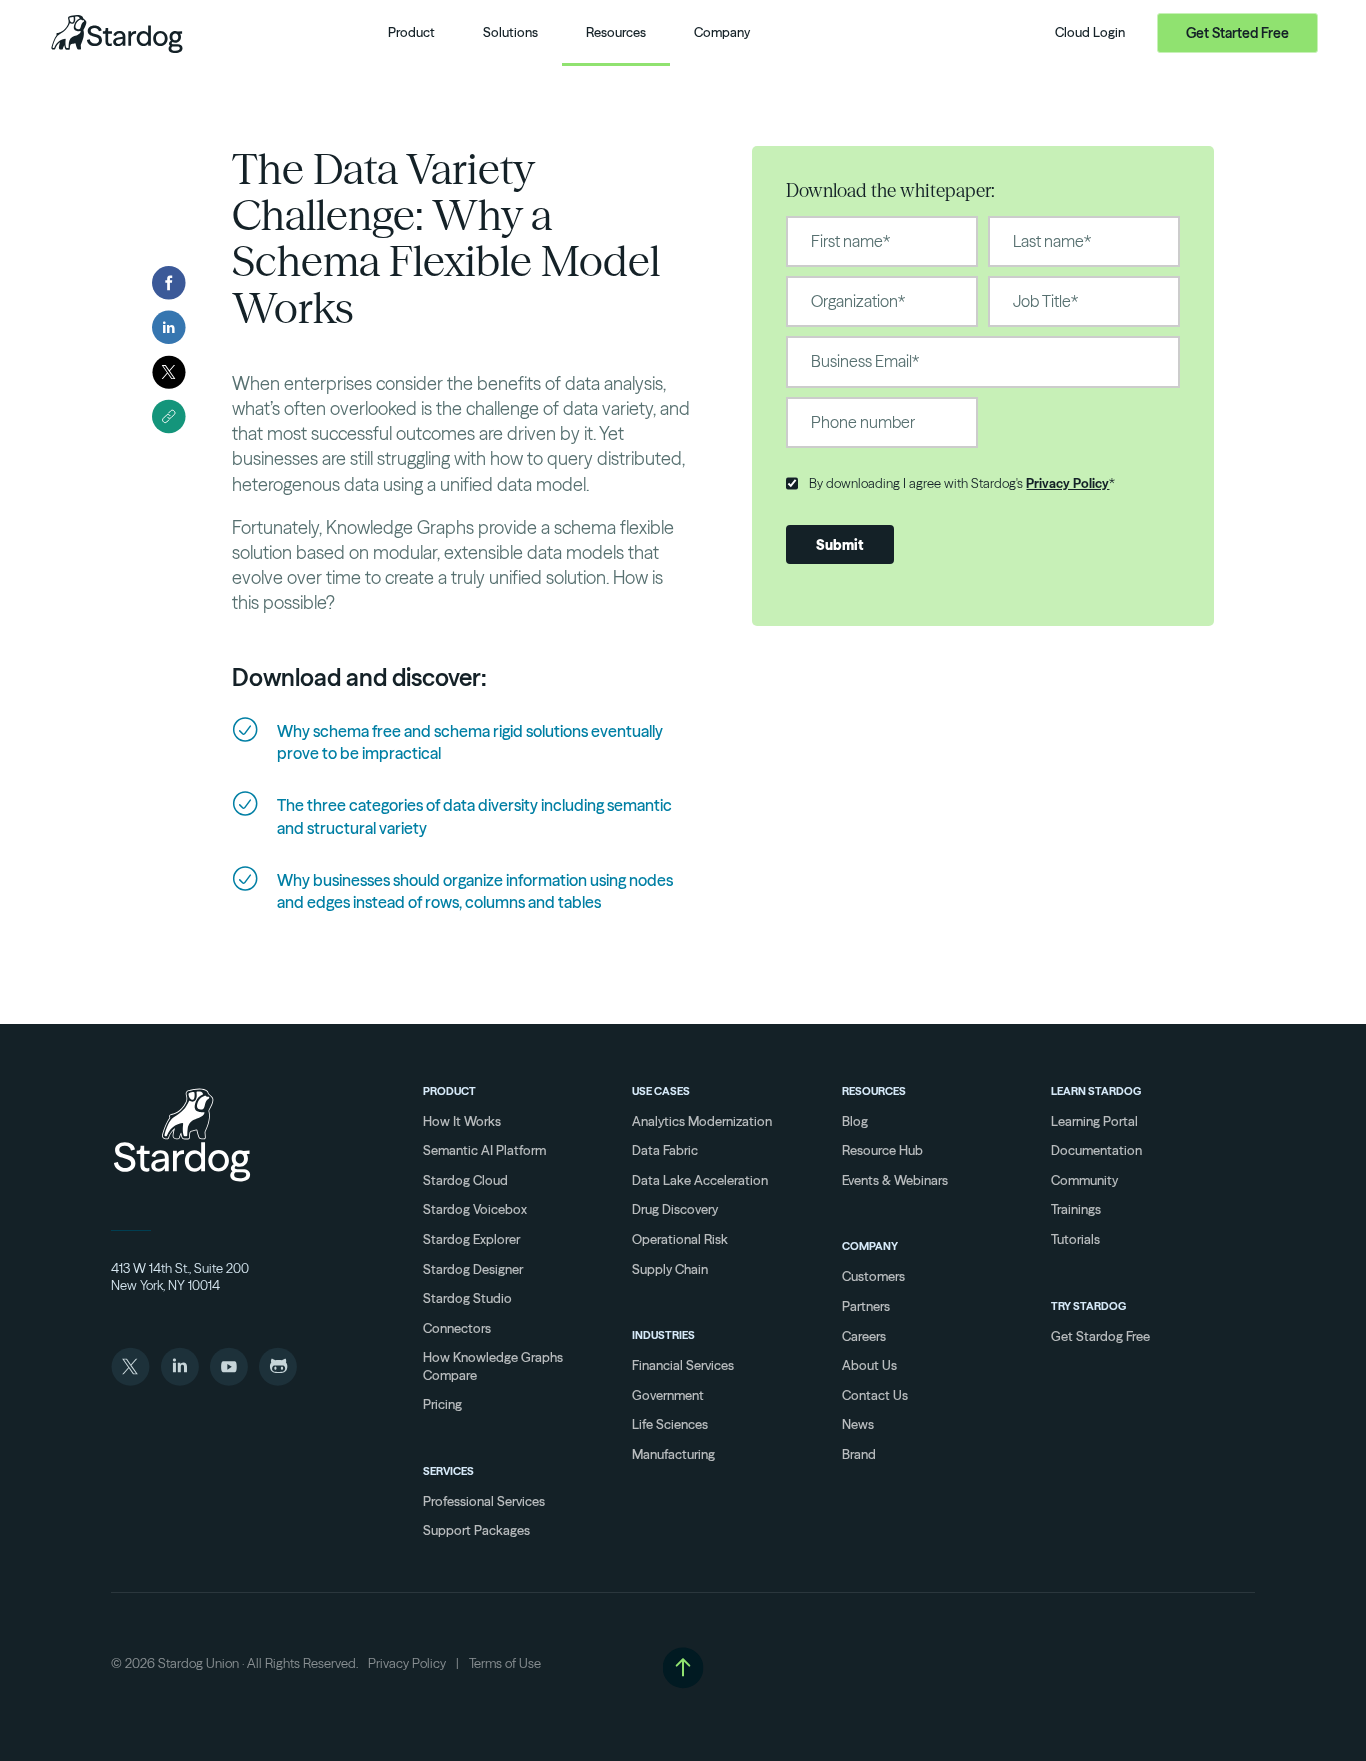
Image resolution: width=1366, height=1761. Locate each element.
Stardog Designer (473, 1269)
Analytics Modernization (702, 1121)
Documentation (1096, 1150)
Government (668, 1395)
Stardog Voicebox (475, 1209)
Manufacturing (673, 1454)
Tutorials (1075, 1239)
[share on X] (169, 372)
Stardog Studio (467, 1298)
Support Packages (476, 1530)
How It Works (462, 1121)
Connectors (457, 1328)
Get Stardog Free (1100, 1336)
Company (870, 1246)
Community (1084, 1180)
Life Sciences (670, 1424)
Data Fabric (665, 1150)
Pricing (442, 1404)
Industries (663, 1335)
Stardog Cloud (465, 1180)
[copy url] (169, 416)
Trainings (1076, 1209)
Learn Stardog (1096, 1091)
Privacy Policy (1067, 483)
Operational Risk (680, 1239)
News (858, 1424)
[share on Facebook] (169, 283)
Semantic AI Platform (484, 1150)
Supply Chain (670, 1269)
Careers (864, 1336)
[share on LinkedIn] (169, 327)
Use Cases (661, 1091)
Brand (859, 1454)
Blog (855, 1121)
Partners (866, 1306)
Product (449, 1091)
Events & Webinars (895, 1180)
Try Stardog (1088, 1306)
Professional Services (484, 1501)
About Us (869, 1365)
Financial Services (683, 1365)
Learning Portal (1094, 1121)
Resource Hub (882, 1150)
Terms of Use (505, 1663)
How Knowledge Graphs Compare (493, 1366)
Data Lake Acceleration (700, 1180)
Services (448, 1471)
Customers (873, 1276)
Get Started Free (1237, 33)
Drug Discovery (675, 1209)
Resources (874, 1091)
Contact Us (875, 1395)
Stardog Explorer (471, 1239)
